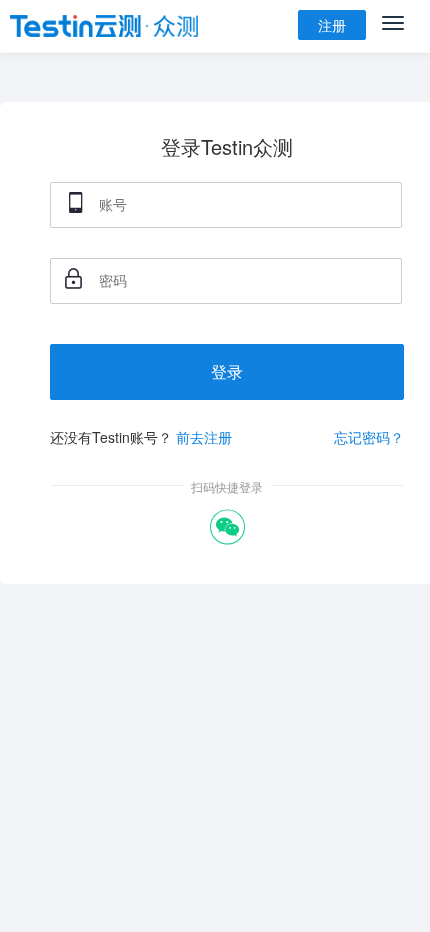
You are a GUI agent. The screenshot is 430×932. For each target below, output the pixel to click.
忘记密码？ (369, 437)
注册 (332, 25)
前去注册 (204, 437)
